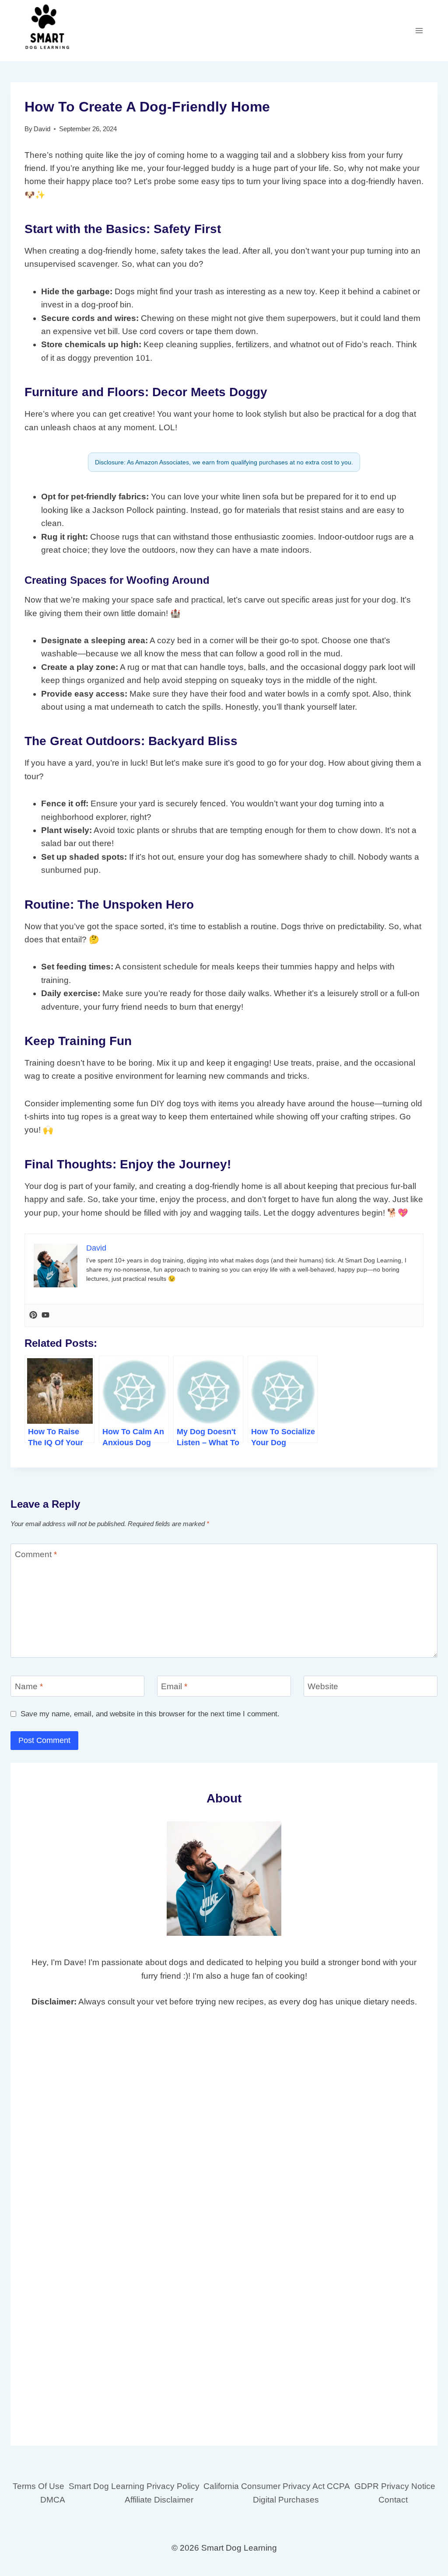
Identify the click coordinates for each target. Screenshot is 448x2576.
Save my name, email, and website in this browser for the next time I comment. (150, 1714)
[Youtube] (45, 1316)
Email (174, 1686)
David (42, 129)
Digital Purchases (286, 2500)
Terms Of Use (38, 2486)
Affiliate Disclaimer (159, 2500)
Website (323, 1686)
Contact (393, 2500)
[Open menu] (419, 30)
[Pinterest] (33, 1316)
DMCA (53, 2500)
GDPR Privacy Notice (395, 2486)
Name (29, 1686)
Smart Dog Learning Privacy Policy (134, 2486)
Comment (36, 1554)
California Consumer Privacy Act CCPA (277, 2486)
